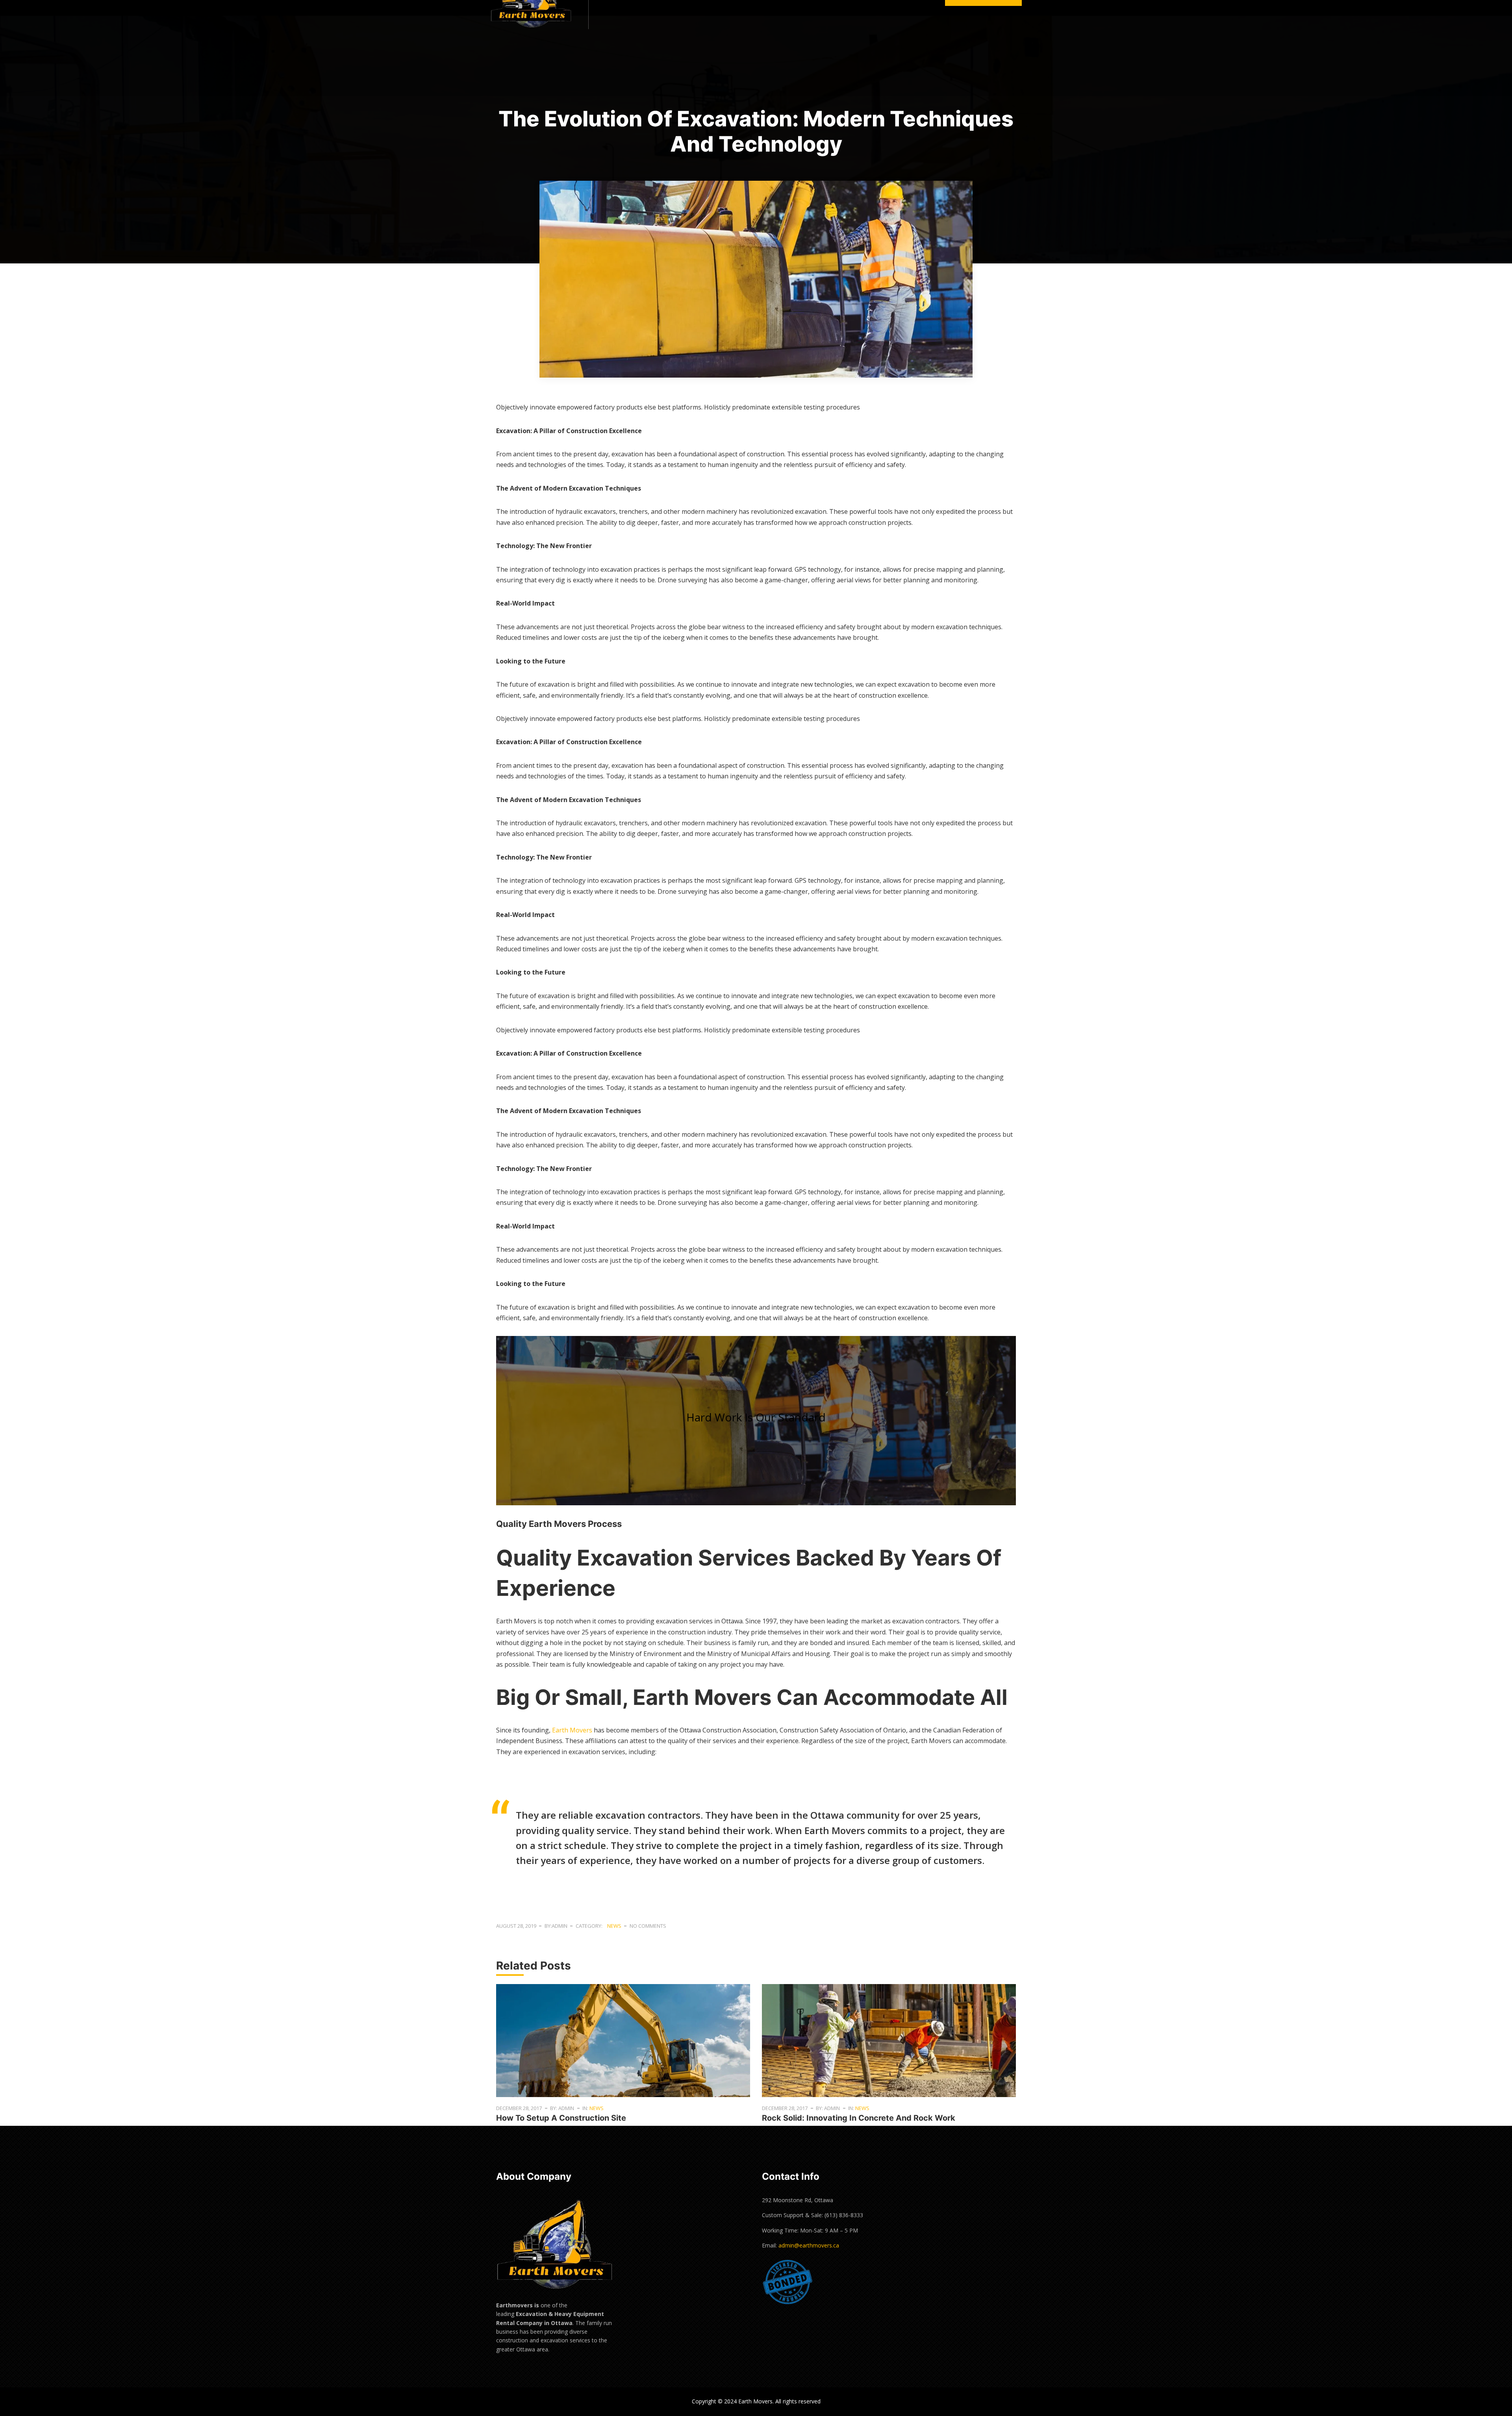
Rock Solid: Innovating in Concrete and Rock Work (859, 2118)
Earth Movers (572, 1730)
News (614, 1926)
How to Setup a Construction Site (561, 2118)
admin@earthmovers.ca (809, 2245)
